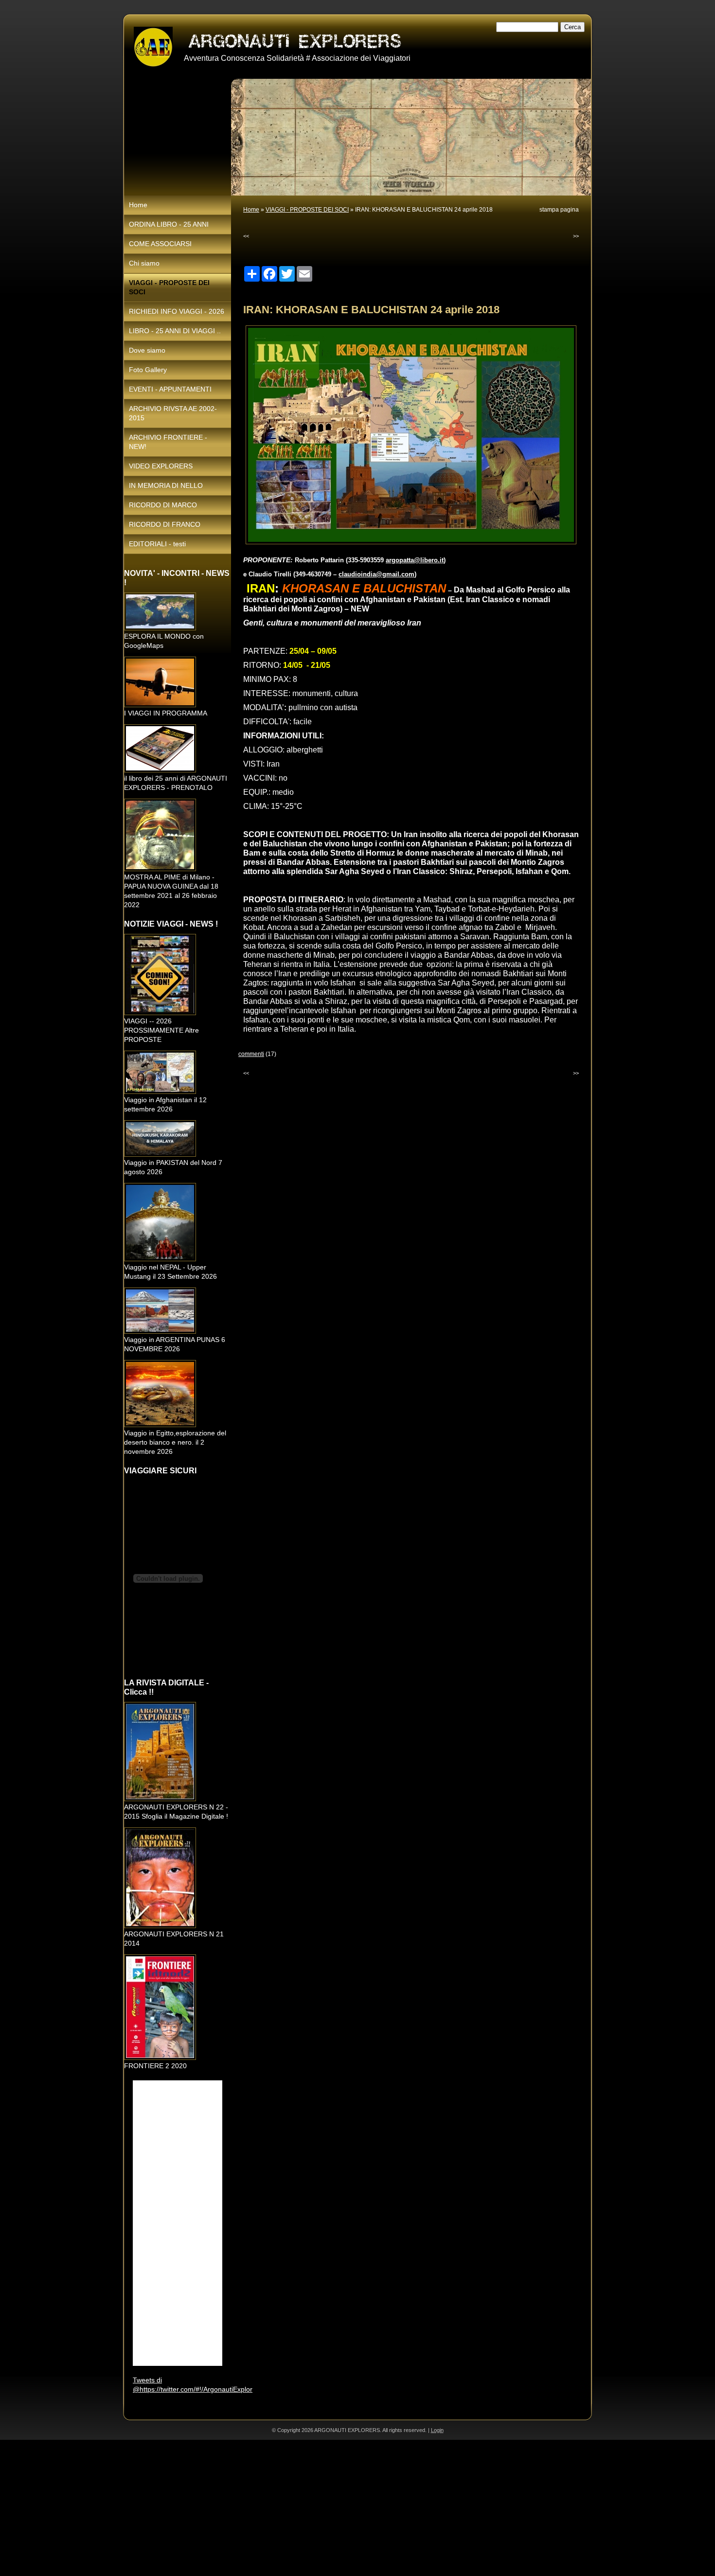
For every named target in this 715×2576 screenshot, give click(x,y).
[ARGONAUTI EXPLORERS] (153, 47)
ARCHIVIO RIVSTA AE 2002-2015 (173, 413)
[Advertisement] (292, 2508)
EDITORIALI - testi (157, 544)
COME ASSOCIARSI (160, 244)
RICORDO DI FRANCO (165, 524)
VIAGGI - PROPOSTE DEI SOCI (307, 210)
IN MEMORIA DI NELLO (166, 485)
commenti (251, 1054)
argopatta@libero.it (415, 560)
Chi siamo (144, 263)
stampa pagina (559, 210)
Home (251, 210)
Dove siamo (147, 350)
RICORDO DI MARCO (163, 505)
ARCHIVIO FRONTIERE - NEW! (168, 442)
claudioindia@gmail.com (376, 574)
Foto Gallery (148, 370)
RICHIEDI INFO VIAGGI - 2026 (177, 311)
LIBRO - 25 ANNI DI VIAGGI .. (175, 331)
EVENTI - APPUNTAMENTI (170, 389)
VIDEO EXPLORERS (161, 466)
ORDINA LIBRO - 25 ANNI (169, 224)
